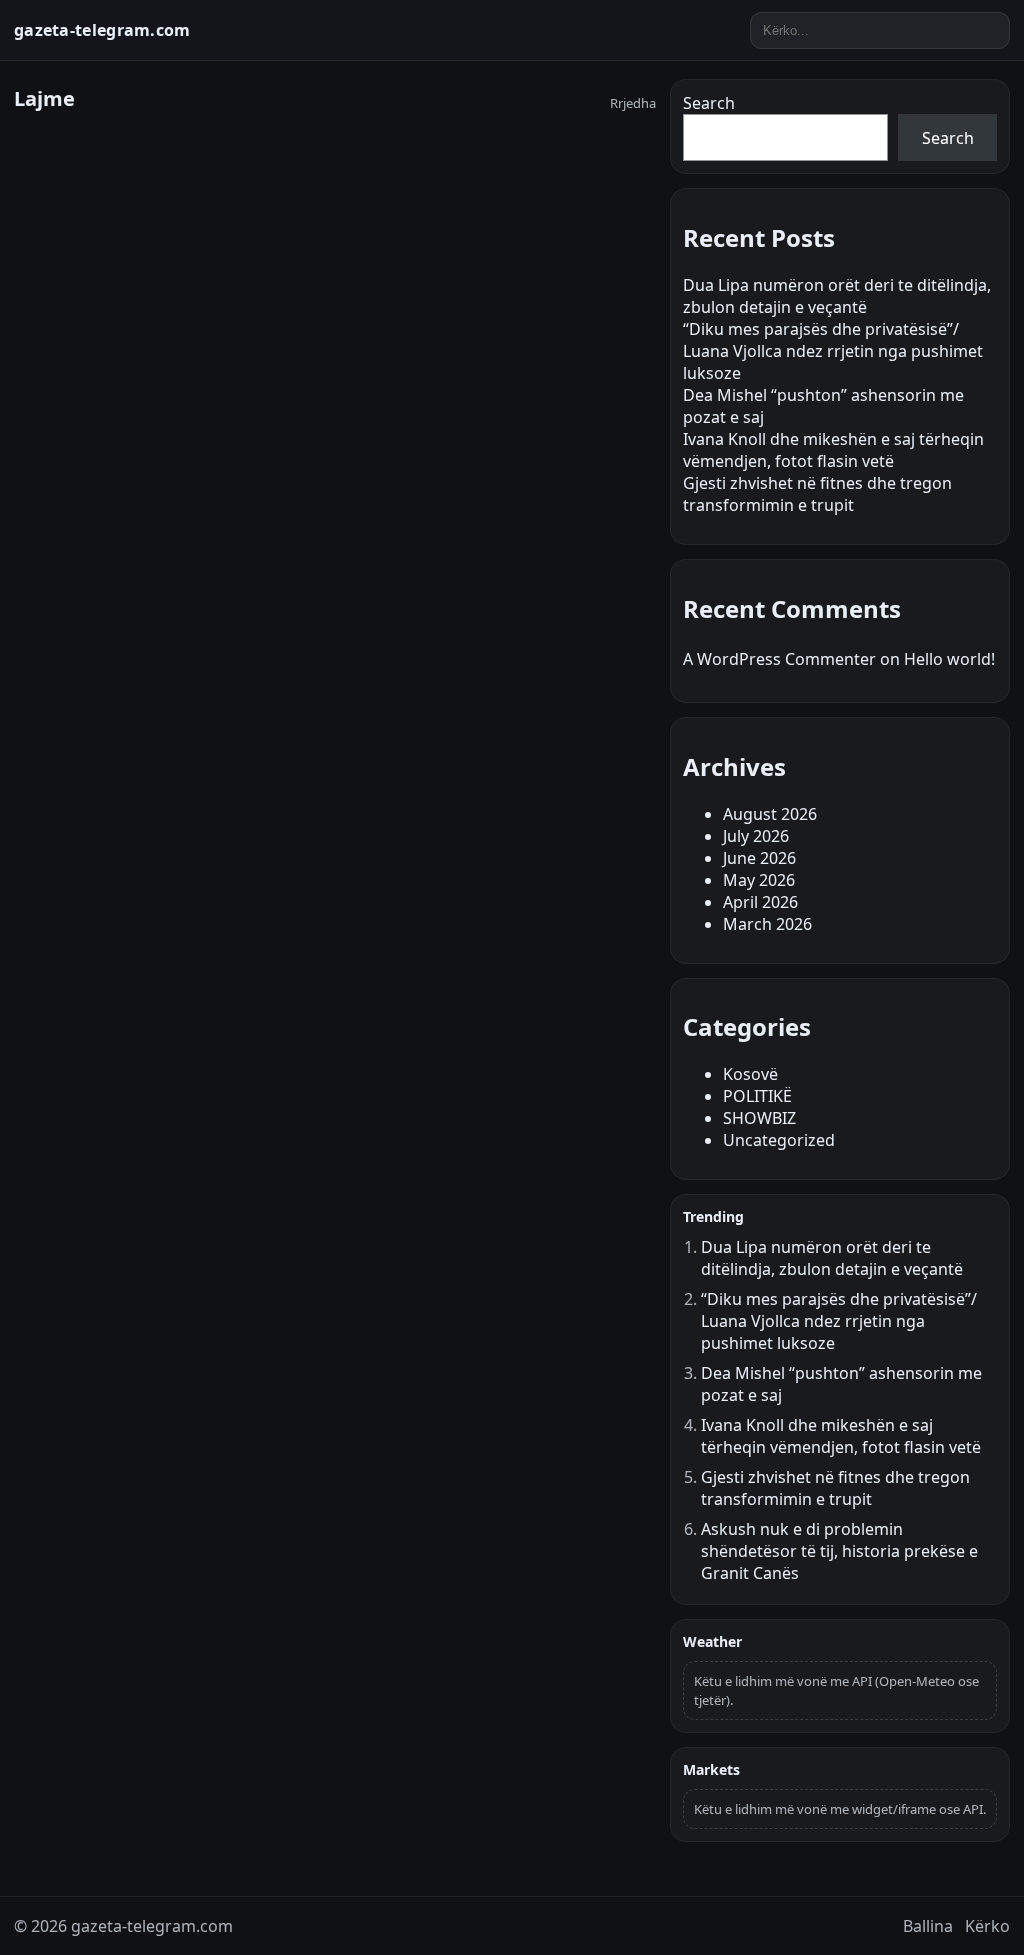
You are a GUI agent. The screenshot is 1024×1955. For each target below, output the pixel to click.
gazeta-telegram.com (102, 30)
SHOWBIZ (759, 1118)
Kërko (987, 1926)
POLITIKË (757, 1096)
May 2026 (759, 880)
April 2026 (760, 902)
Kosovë (750, 1074)
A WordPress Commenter (779, 659)
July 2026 (756, 836)
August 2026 (770, 814)
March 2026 (767, 924)
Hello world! (949, 659)
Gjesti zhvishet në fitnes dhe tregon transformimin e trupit (817, 494)
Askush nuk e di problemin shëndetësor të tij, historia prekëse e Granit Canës (839, 1551)
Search (709, 103)
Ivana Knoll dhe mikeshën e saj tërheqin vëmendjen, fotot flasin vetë (833, 450)
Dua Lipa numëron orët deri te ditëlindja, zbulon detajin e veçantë (837, 296)
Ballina (928, 1926)
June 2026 (759, 858)
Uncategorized (779, 1140)
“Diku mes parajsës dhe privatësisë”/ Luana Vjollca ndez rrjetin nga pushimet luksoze (833, 351)
